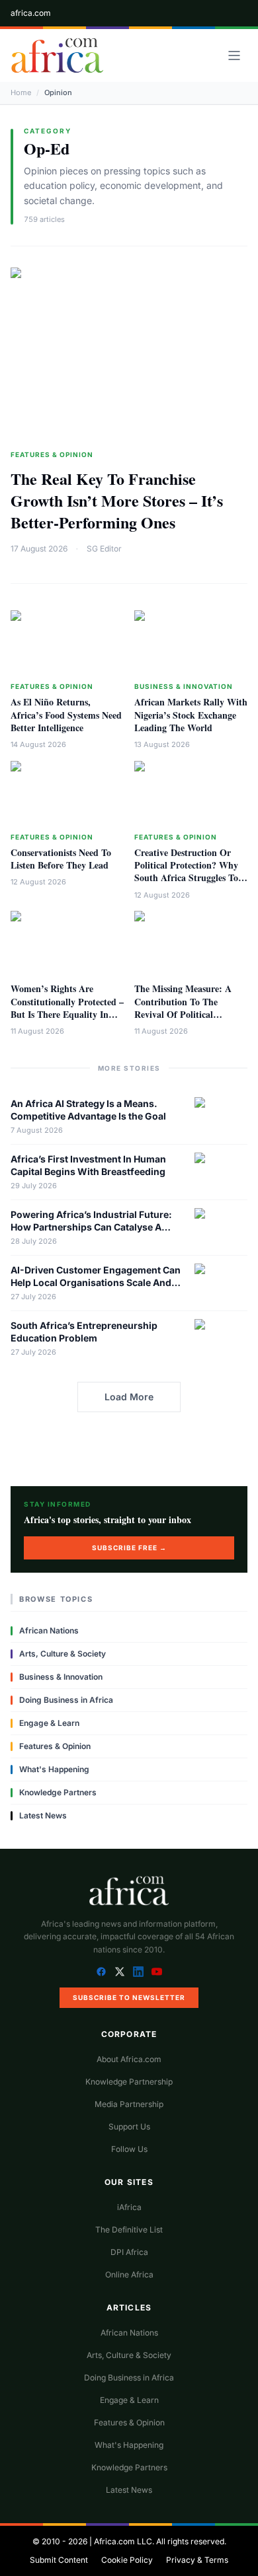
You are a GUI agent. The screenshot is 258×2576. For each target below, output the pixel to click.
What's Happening (54, 1769)
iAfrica (129, 2207)
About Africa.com (129, 2059)
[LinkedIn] (138, 1972)
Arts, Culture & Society (63, 1654)
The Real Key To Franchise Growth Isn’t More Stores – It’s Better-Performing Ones (117, 500)
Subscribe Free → (129, 1548)
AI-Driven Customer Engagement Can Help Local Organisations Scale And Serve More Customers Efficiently (96, 1283)
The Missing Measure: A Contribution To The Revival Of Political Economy (183, 1008)
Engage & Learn (49, 1723)
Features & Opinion (52, 454)
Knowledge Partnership (129, 2082)
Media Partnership (129, 2104)
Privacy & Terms (197, 2560)
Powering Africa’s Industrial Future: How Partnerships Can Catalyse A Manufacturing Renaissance (91, 1227)
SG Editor (104, 549)
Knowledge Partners (58, 1792)
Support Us (129, 2127)
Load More (129, 1397)
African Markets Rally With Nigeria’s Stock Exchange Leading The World (191, 715)
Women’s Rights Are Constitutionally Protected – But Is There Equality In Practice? (67, 1008)
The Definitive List (129, 2230)
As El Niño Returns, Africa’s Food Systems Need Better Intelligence (66, 715)
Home (21, 92)
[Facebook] (101, 1972)
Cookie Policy (127, 2560)
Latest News (43, 1815)
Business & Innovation (184, 686)
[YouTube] (157, 1972)
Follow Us (129, 2149)
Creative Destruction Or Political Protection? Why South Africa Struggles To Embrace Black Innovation (188, 872)
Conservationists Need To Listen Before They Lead (61, 859)
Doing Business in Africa (66, 1700)
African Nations (49, 1630)
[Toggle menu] (234, 55)
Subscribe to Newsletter (129, 1997)
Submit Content (59, 2560)
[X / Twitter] (120, 1972)
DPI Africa (129, 2252)
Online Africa (129, 2274)
